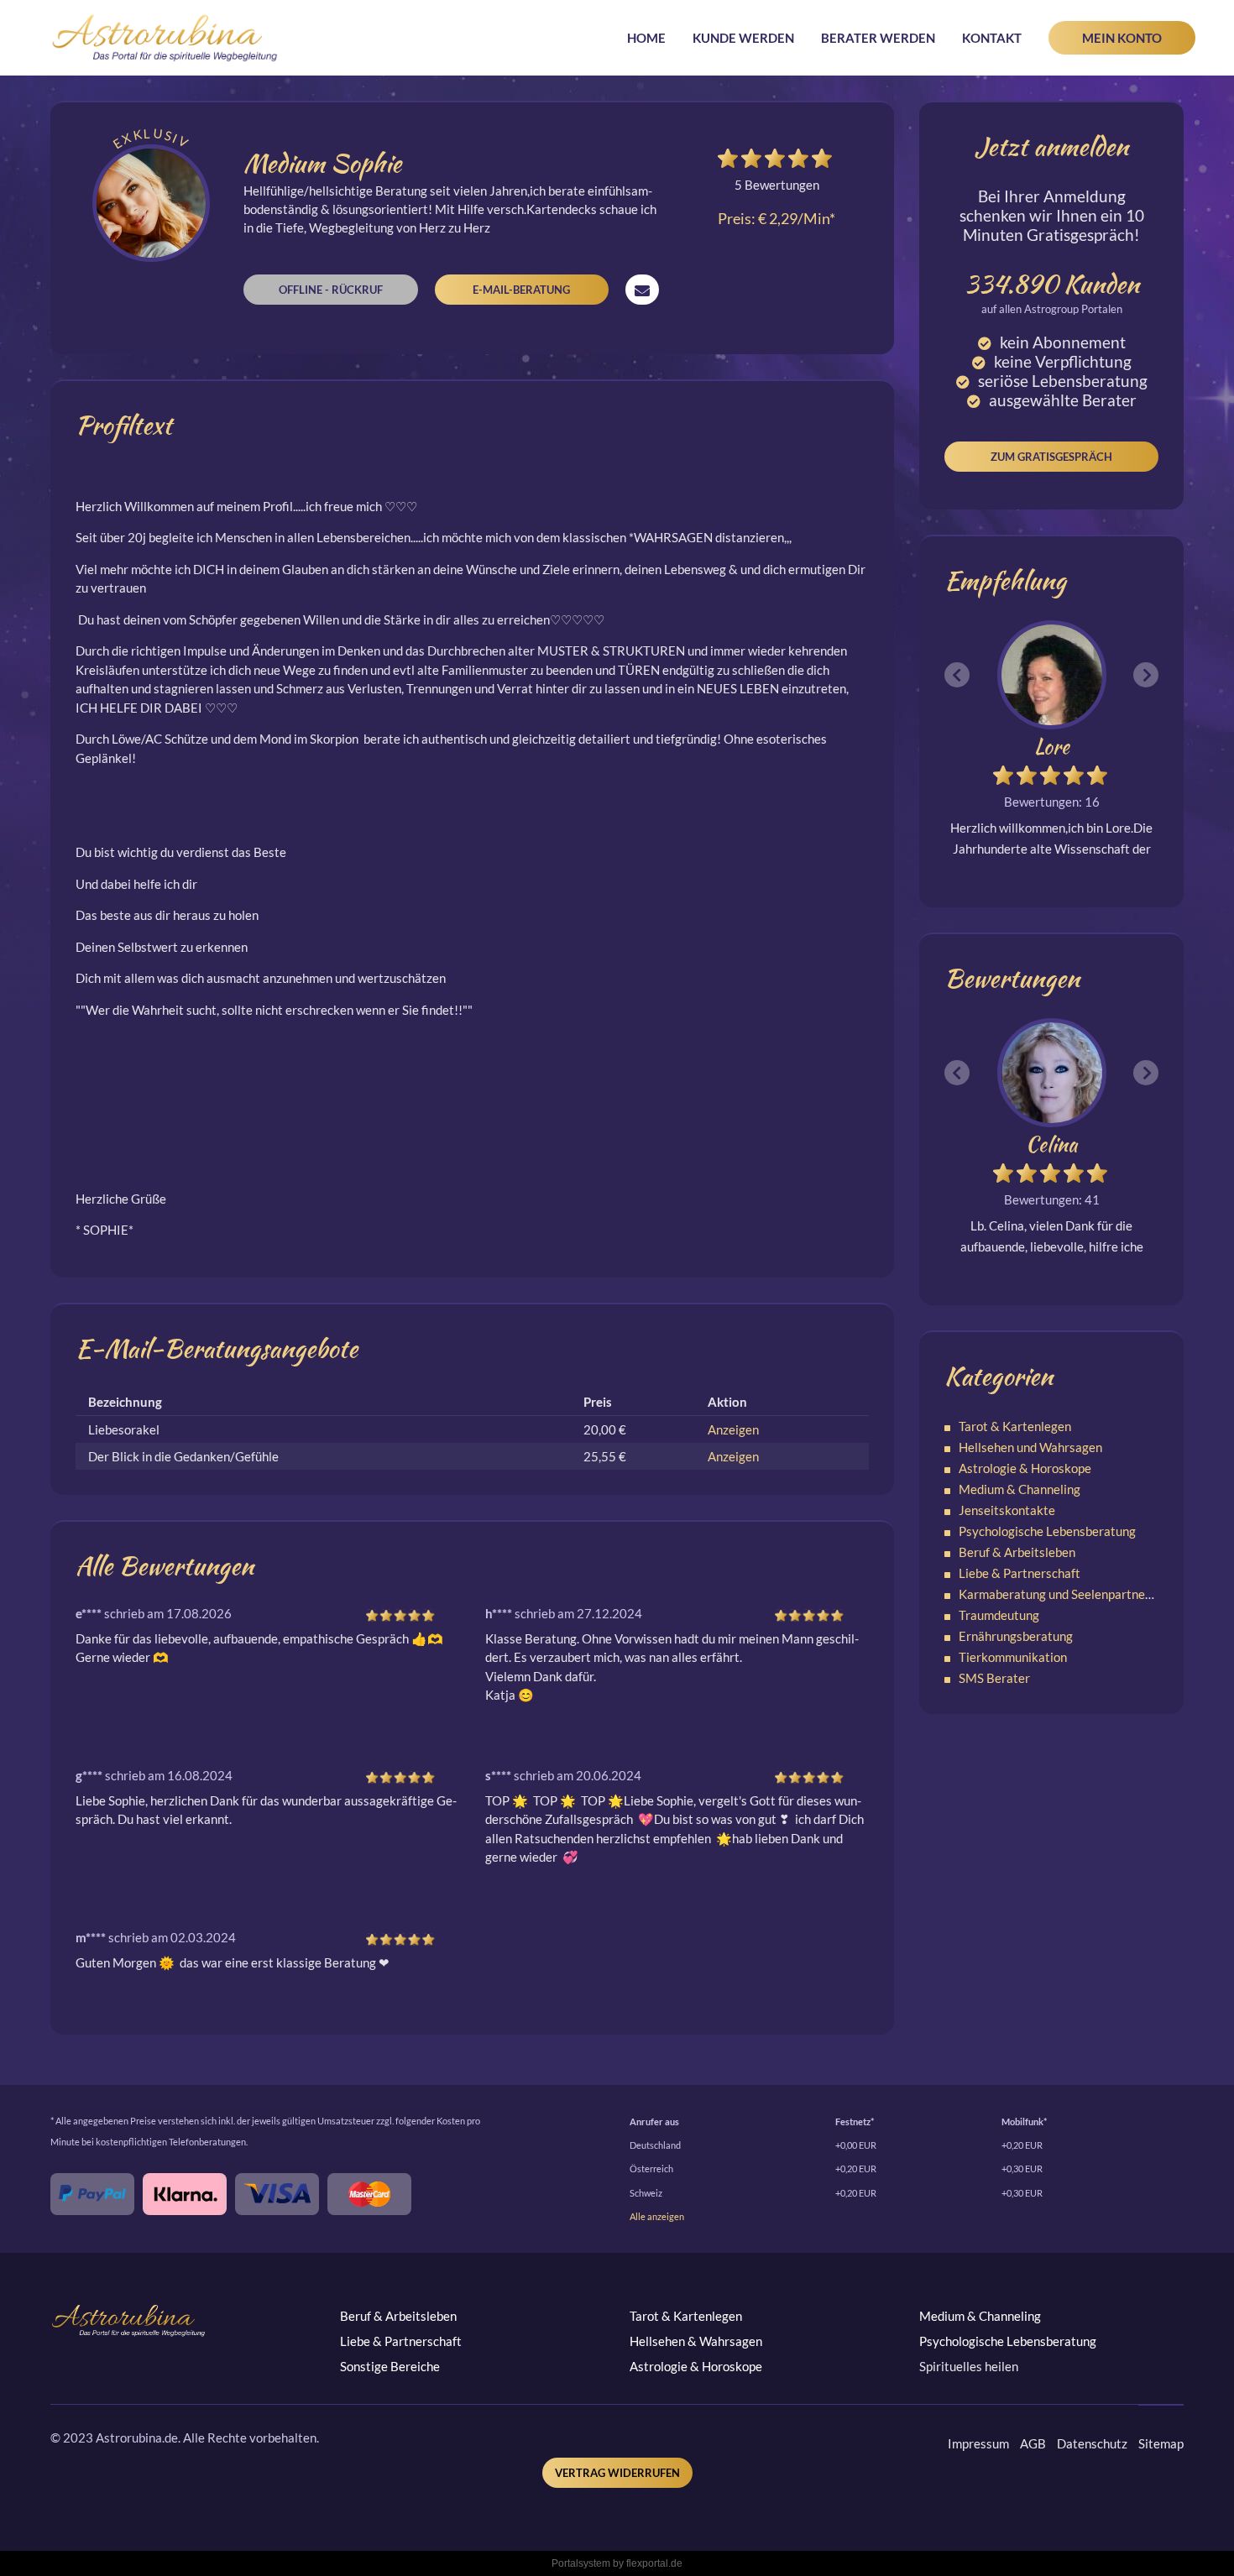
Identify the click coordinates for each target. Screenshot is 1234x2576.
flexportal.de (654, 2563)
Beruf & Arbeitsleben (1017, 1552)
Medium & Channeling (1020, 1489)
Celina (1051, 1144)
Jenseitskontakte (1007, 1510)
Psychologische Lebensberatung (1047, 1531)
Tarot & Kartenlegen (1015, 1426)
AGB (1033, 2443)
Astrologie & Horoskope (1025, 1468)
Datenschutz (1092, 2443)
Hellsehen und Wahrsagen (1030, 1447)
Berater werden (878, 38)
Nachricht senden (642, 290)
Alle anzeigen (657, 2216)
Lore (1052, 747)
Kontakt (992, 38)
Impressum (978, 2443)
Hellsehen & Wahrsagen (696, 2341)
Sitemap (1161, 2443)
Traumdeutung (999, 1615)
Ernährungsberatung (1016, 1636)
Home (646, 38)
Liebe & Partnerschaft (1020, 1573)
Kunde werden (743, 38)
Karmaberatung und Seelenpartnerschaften (1078, 1594)
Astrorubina (165, 38)
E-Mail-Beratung (521, 290)
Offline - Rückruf (331, 290)
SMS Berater (994, 1678)
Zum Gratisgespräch (1051, 457)
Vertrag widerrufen (617, 2473)
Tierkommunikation (1013, 1657)
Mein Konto (1122, 38)
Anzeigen (733, 1429)
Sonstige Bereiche (390, 2366)
